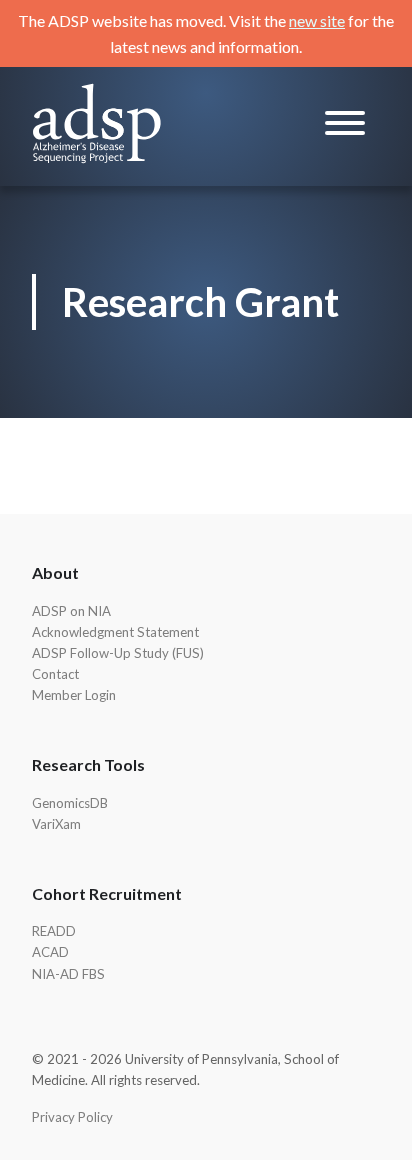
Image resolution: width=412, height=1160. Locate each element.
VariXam (56, 824)
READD (54, 931)
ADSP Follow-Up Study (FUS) (118, 653)
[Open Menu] (345, 126)
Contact (55, 674)
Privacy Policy (72, 1117)
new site (317, 20)
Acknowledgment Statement (115, 632)
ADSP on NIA (71, 611)
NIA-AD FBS (68, 974)
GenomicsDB (70, 803)
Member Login (74, 695)
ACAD (50, 952)
